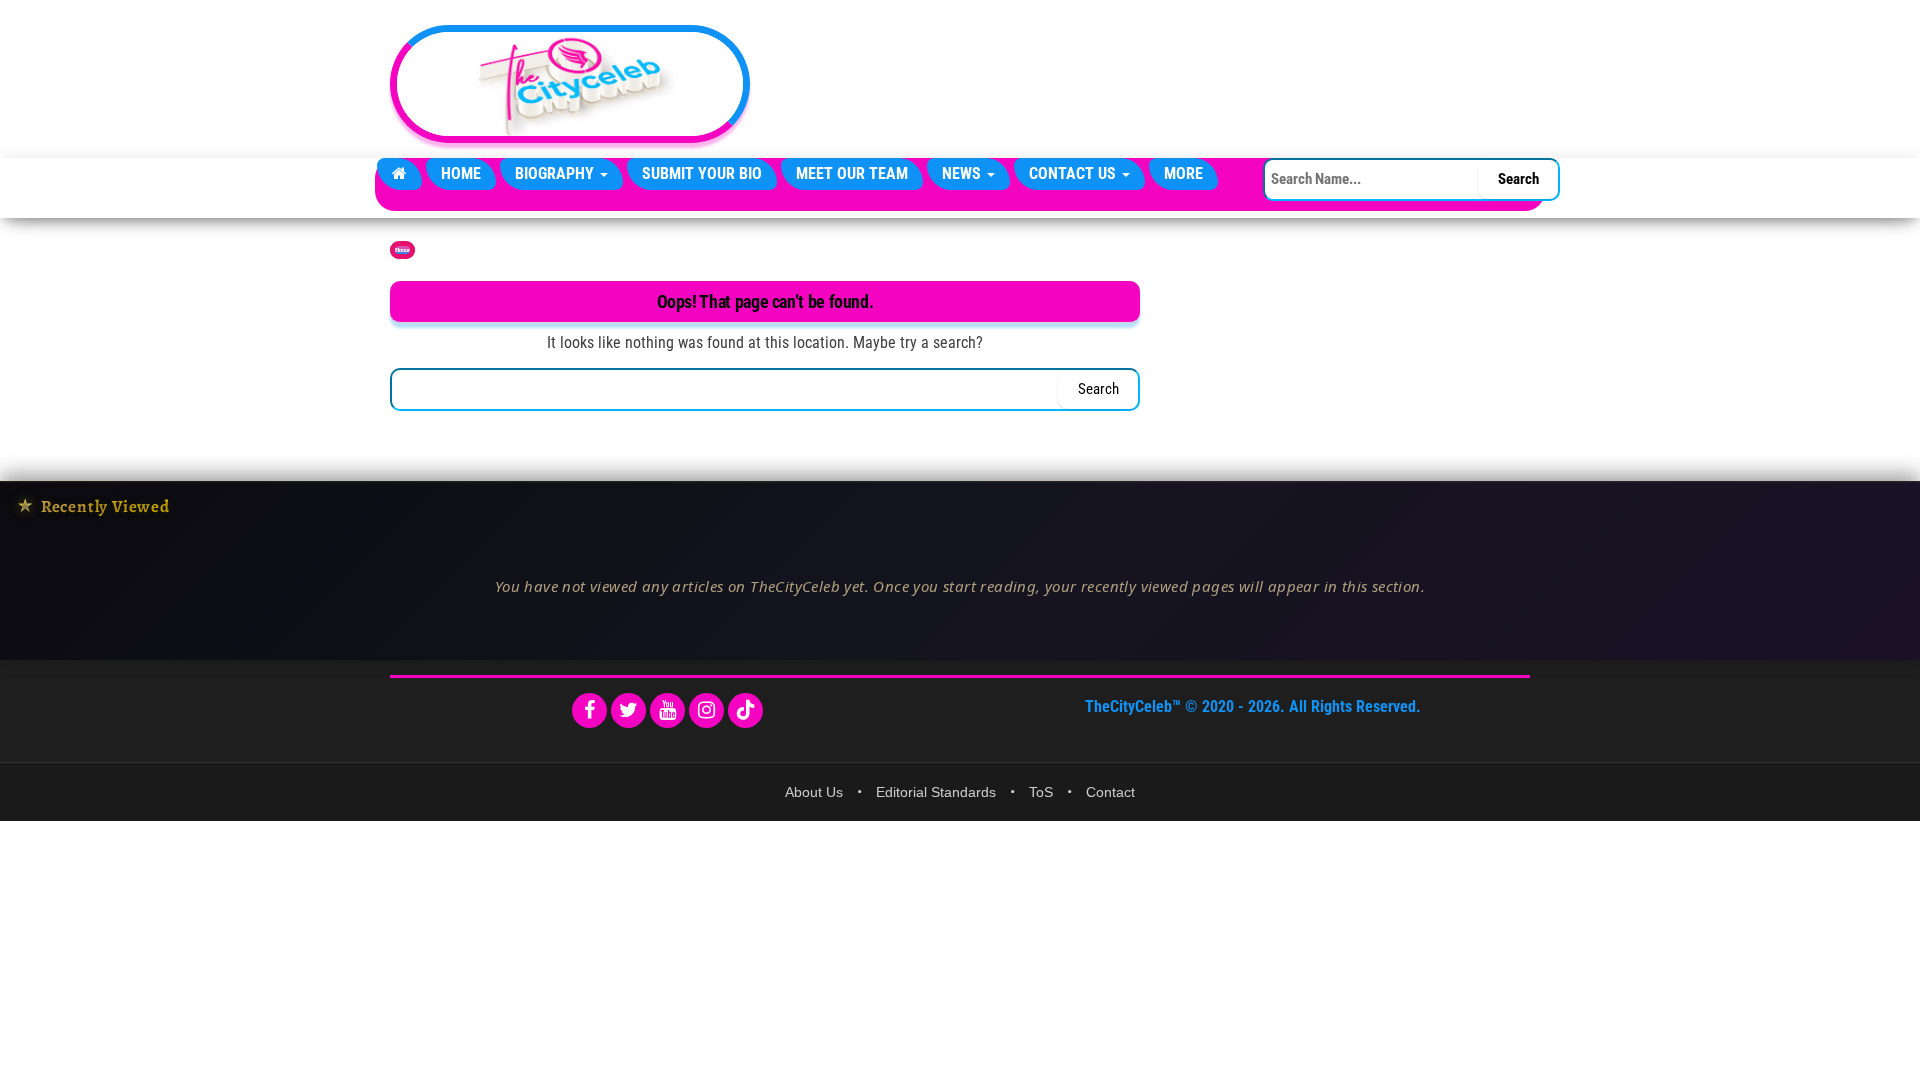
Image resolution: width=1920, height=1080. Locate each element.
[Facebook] (589, 710)
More (1183, 173)
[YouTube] (667, 710)
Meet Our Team (852, 173)
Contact (1110, 792)
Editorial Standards (936, 792)
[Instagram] (706, 710)
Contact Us (1074, 173)
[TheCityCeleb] (399, 174)
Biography (556, 173)
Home (461, 173)
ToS (1041, 792)
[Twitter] (628, 710)
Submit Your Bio (702, 173)
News (963, 173)
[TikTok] (745, 710)
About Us (814, 792)
